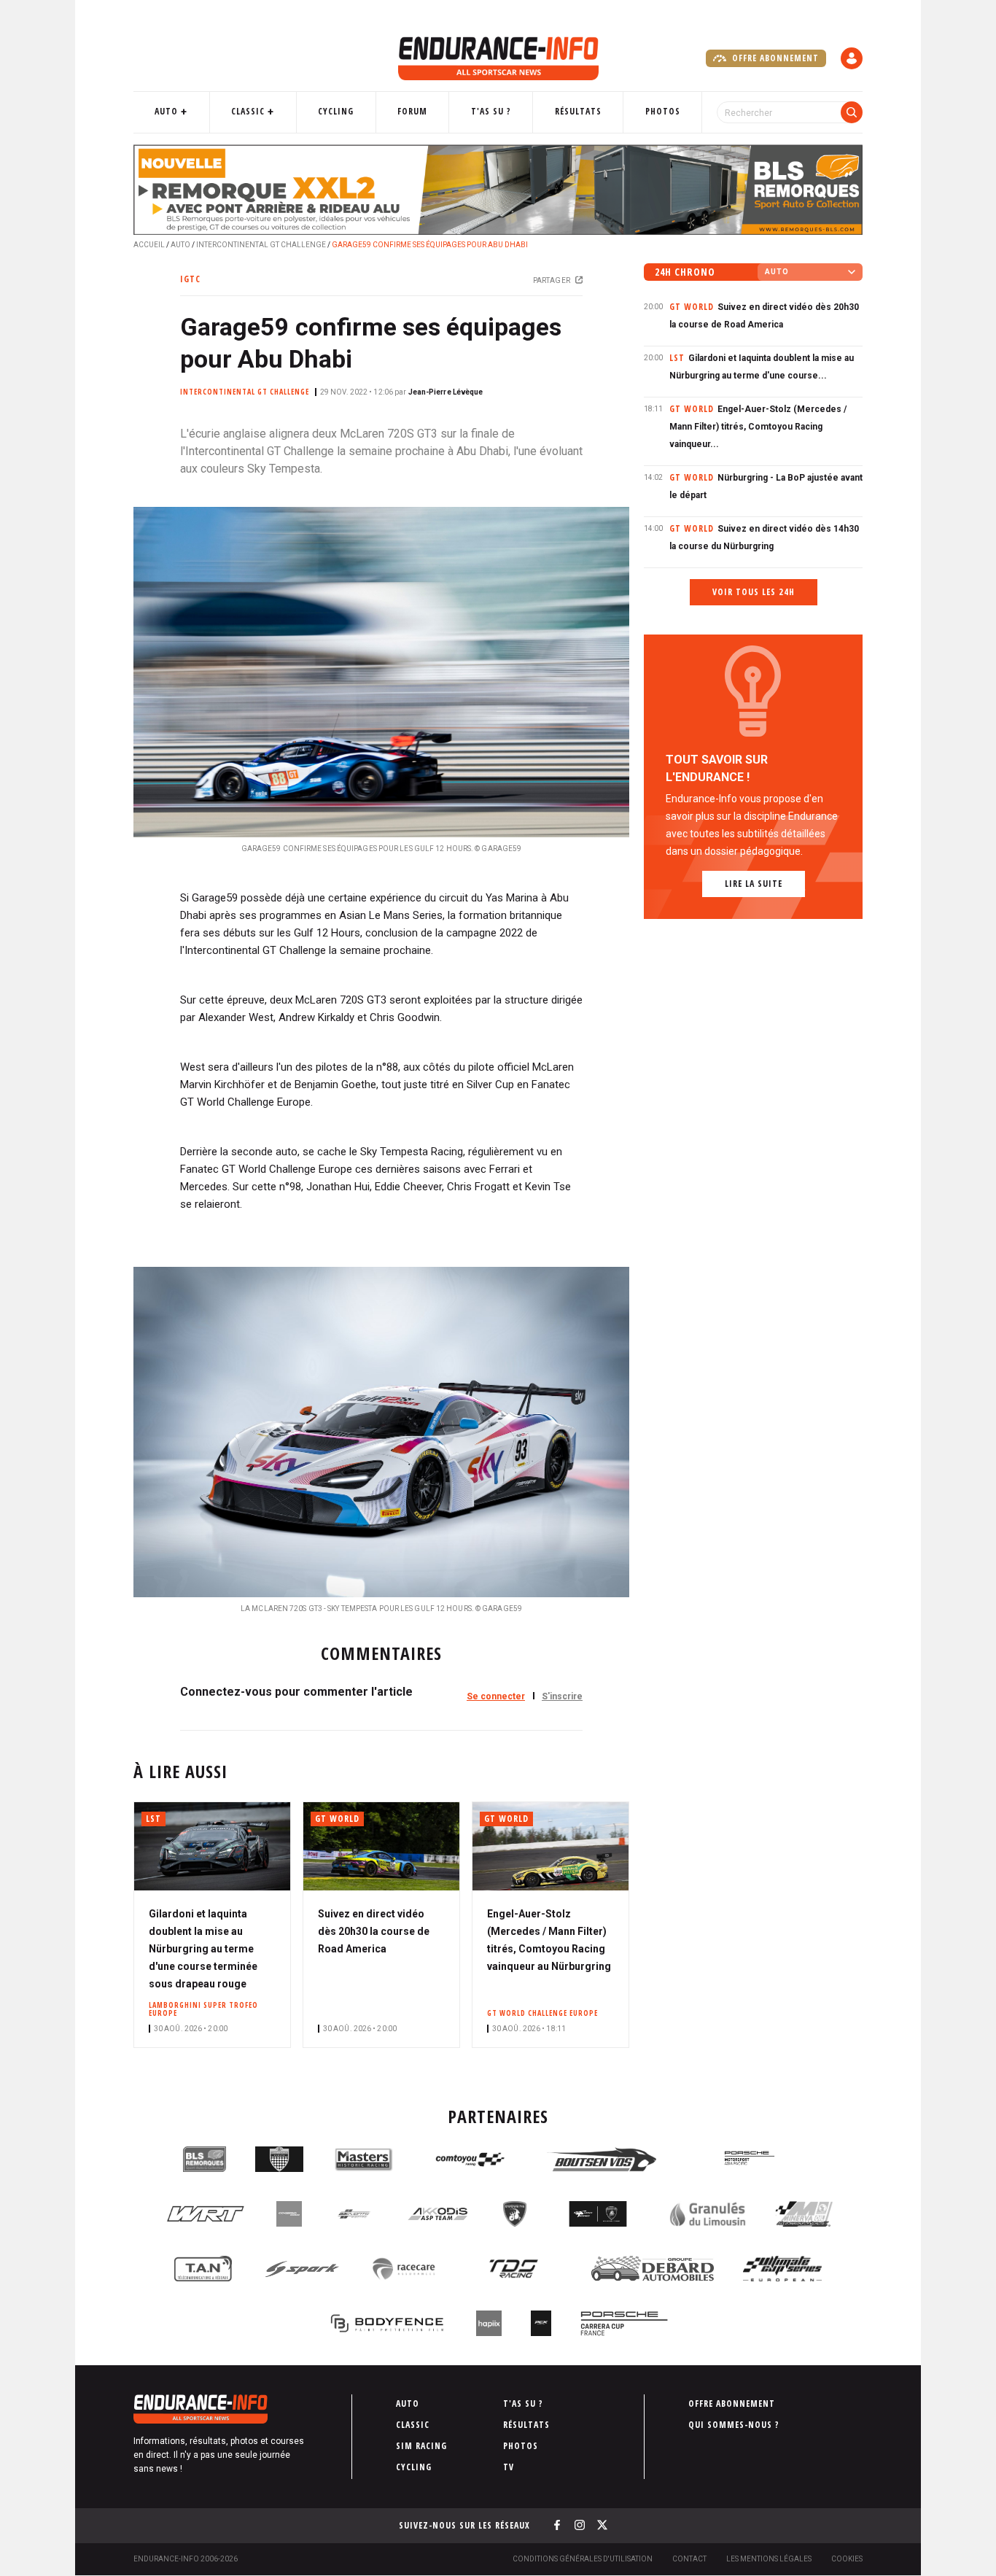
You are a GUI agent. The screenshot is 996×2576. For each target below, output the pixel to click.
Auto (166, 111)
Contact (689, 2559)
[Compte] (852, 58)
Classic (248, 111)
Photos (663, 111)
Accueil (149, 245)
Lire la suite (754, 884)
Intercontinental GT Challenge (261, 245)
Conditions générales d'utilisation (583, 2559)
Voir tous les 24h (754, 592)
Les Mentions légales (769, 2559)
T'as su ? (491, 111)
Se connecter (496, 1696)
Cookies (847, 2559)
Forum (412, 111)
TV (509, 2467)
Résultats (578, 111)
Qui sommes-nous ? (734, 2425)
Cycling (336, 111)
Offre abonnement (774, 58)
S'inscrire (562, 1696)
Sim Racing (421, 2446)
